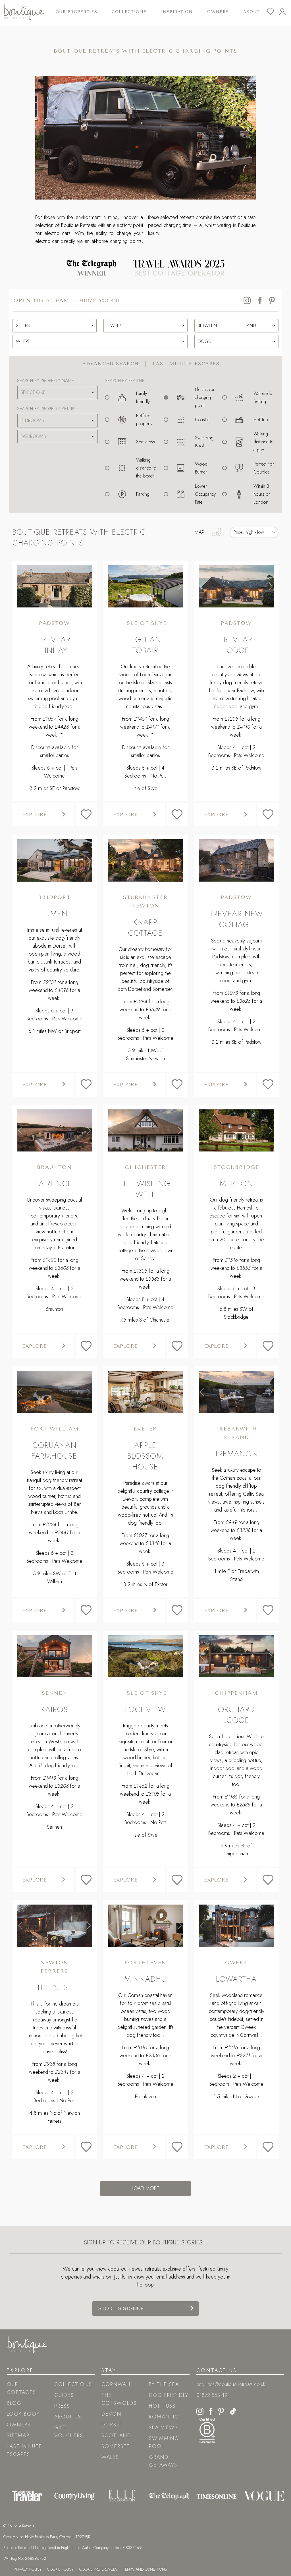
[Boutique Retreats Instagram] (200, 2410)
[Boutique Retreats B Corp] (207, 2430)
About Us (68, 2417)
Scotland (116, 2436)
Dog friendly (169, 2395)
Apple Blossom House (145, 1456)
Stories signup (121, 2308)
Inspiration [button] (177, 12)
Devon (111, 2414)
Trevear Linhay (54, 645)
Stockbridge (236, 1167)
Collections (73, 2384)
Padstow (54, 623)
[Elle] (122, 2496)
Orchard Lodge (236, 1715)
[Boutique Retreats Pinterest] (221, 2410)
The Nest (54, 1987)
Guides (64, 2395)
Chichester (145, 1167)
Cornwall (117, 2384)
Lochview (145, 1709)
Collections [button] (129, 12)
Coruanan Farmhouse (54, 1451)
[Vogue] (264, 2496)
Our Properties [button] (76, 12)
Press (62, 2406)
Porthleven (145, 1963)
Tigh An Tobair (145, 645)
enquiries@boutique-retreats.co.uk (231, 2384)
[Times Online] (217, 2496)
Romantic (164, 2417)
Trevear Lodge (236, 645)
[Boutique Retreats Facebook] (211, 2410)
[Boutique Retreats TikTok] (233, 2410)
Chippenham (236, 1693)
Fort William (55, 1429)
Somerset (116, 2446)
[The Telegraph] (169, 2496)
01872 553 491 (100, 300)
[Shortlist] (273, 12)
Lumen (55, 914)
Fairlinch (54, 1183)
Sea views (163, 2428)
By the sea (164, 2384)
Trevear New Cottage (236, 919)
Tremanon (236, 1454)
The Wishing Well (145, 1189)
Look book (23, 2414)
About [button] (251, 12)
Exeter (145, 1429)
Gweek (236, 1963)
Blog (14, 2403)
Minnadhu (145, 1979)
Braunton (54, 1167)
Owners (218, 12)
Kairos (55, 1709)
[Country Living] (75, 2496)
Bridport (54, 897)
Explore (34, 814)
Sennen (55, 1693)
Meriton (236, 1183)
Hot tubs (162, 2406)
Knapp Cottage (145, 928)
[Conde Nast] (27, 2496)
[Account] (285, 12)
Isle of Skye (145, 623)
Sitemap (18, 2436)
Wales (110, 2457)
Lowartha (236, 1979)
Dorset (112, 2425)
